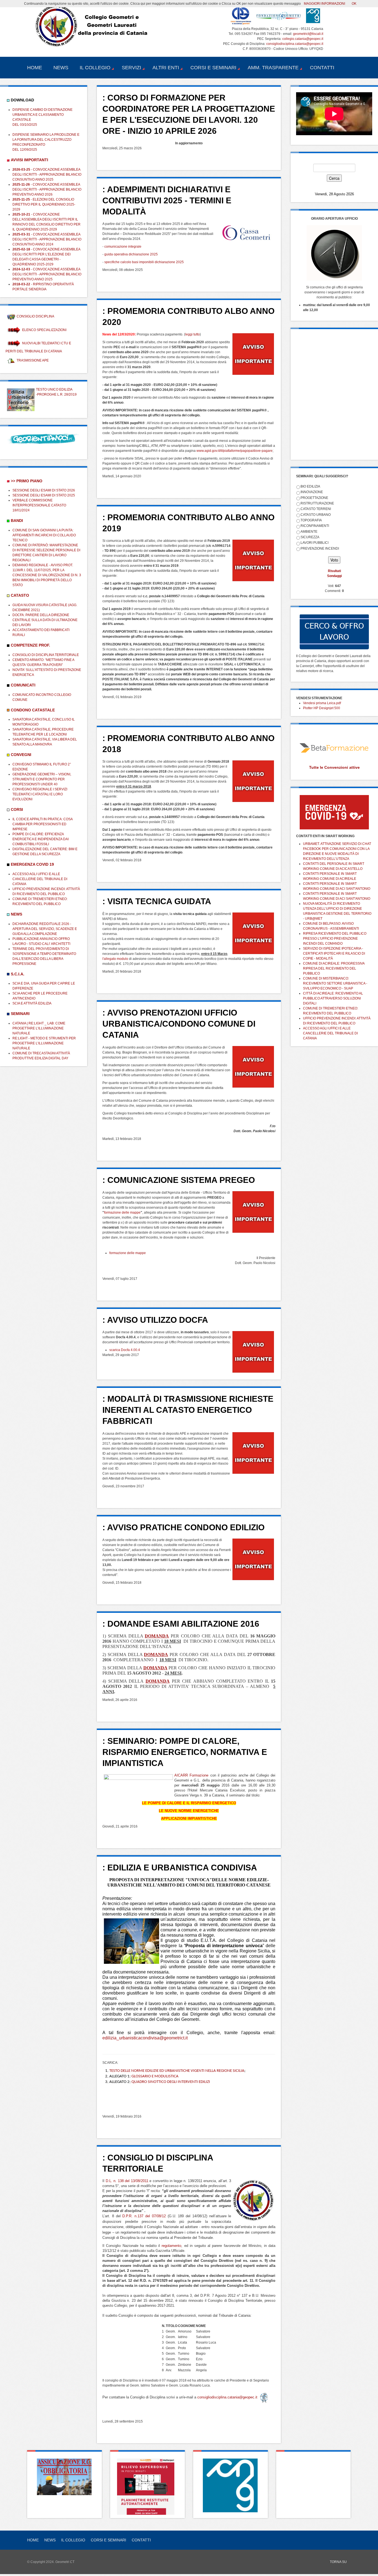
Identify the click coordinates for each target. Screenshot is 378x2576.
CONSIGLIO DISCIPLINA (35, 316)
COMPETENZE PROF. (30, 645)
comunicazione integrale (123, 247)
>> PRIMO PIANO (27, 481)
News (61, 68)
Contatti (322, 68)
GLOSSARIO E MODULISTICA (155, 2076)
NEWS (16, 914)
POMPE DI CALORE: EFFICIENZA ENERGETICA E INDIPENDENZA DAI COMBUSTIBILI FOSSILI (41, 839)
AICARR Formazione (191, 1775)
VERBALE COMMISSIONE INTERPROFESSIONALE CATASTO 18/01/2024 (39, 505)
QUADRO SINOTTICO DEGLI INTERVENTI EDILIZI (171, 2082)
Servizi (131, 68)
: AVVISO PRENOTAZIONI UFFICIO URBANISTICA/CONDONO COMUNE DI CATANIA (179, 1024)
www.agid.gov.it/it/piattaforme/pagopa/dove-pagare (235, 451)
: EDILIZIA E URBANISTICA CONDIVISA (180, 1868)
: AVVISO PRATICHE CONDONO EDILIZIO (183, 1527)
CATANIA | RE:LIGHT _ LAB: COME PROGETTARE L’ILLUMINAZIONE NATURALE (39, 1028)
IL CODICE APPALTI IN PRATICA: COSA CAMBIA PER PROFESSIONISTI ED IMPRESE (42, 824)
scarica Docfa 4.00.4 (125, 1350)
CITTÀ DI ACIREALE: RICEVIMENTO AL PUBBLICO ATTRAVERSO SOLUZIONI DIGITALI (333, 998)
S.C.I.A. (18, 974)
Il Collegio (95, 68)
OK (354, 4)
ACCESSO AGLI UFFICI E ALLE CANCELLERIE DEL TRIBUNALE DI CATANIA (40, 879)
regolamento (171, 2246)
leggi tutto (192, 334)
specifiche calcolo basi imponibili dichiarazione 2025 (144, 262)
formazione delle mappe (122, 1213)
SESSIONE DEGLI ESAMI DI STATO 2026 (44, 490)
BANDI (17, 521)
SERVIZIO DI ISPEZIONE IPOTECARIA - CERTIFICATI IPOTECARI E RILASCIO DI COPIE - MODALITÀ (334, 953)
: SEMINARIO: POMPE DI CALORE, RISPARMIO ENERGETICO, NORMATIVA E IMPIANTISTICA (185, 1752)
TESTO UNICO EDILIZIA (54, 389)
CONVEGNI (21, 755)
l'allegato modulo (115, 959)
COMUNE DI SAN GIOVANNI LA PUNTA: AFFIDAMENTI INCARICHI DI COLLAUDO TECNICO (44, 535)
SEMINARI (20, 1014)
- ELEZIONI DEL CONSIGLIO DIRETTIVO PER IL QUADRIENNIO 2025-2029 (44, 204)
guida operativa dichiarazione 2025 (131, 254)
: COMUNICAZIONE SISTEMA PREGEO (179, 1180)
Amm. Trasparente (273, 68)
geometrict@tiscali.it (308, 34)
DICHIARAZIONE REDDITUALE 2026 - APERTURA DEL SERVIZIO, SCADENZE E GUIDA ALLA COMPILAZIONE (45, 929)
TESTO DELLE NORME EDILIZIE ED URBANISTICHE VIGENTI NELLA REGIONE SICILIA (177, 2071)
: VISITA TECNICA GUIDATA (157, 901)
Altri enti (166, 68)
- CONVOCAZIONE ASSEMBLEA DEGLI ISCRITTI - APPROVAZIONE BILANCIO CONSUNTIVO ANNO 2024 (47, 239)
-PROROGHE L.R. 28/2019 (56, 394)
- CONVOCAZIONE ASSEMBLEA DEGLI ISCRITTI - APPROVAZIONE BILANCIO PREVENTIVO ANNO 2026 (47, 189)
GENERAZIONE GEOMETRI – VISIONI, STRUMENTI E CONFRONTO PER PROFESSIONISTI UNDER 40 (42, 779)
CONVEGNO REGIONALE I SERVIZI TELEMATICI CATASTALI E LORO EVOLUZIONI (40, 794)
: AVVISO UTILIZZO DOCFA (155, 1320)
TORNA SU (338, 2562)
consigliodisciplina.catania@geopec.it (295, 44)
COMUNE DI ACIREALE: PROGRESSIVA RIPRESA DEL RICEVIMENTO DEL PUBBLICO (334, 968)
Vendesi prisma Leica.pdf (322, 703)
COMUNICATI (23, 685)
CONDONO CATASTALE (33, 710)
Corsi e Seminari (213, 68)
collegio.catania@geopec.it (303, 39)
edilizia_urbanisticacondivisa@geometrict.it (145, 2038)
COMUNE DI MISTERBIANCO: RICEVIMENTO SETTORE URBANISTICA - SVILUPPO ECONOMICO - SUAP (335, 983)
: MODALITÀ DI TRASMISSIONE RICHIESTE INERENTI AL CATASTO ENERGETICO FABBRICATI (188, 1410)
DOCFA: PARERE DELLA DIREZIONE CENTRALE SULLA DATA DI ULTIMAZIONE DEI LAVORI (45, 620)
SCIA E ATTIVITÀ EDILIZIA (32, 1003)
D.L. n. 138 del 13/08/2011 (127, 2181)
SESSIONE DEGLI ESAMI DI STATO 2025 (44, 495)
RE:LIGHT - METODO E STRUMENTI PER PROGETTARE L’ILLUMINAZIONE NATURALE (44, 1043)
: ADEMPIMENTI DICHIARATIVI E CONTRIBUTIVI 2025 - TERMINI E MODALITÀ (167, 200)
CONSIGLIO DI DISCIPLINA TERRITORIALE (46, 655)
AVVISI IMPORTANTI (29, 160)
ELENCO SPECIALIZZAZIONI (44, 330)
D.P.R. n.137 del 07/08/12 (144, 2216)
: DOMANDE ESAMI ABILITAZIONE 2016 (181, 1624)
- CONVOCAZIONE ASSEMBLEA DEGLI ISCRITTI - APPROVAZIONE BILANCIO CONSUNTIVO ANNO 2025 (47, 175)
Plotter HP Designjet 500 (322, 708)
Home (35, 68)
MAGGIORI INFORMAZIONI (324, 4)
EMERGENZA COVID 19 (32, 864)
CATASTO (20, 595)
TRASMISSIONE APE (33, 360)
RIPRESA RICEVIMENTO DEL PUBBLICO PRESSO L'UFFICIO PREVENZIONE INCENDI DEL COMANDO (335, 939)
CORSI (17, 809)
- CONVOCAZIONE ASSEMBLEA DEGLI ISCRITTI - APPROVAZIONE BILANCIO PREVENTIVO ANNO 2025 (47, 274)
